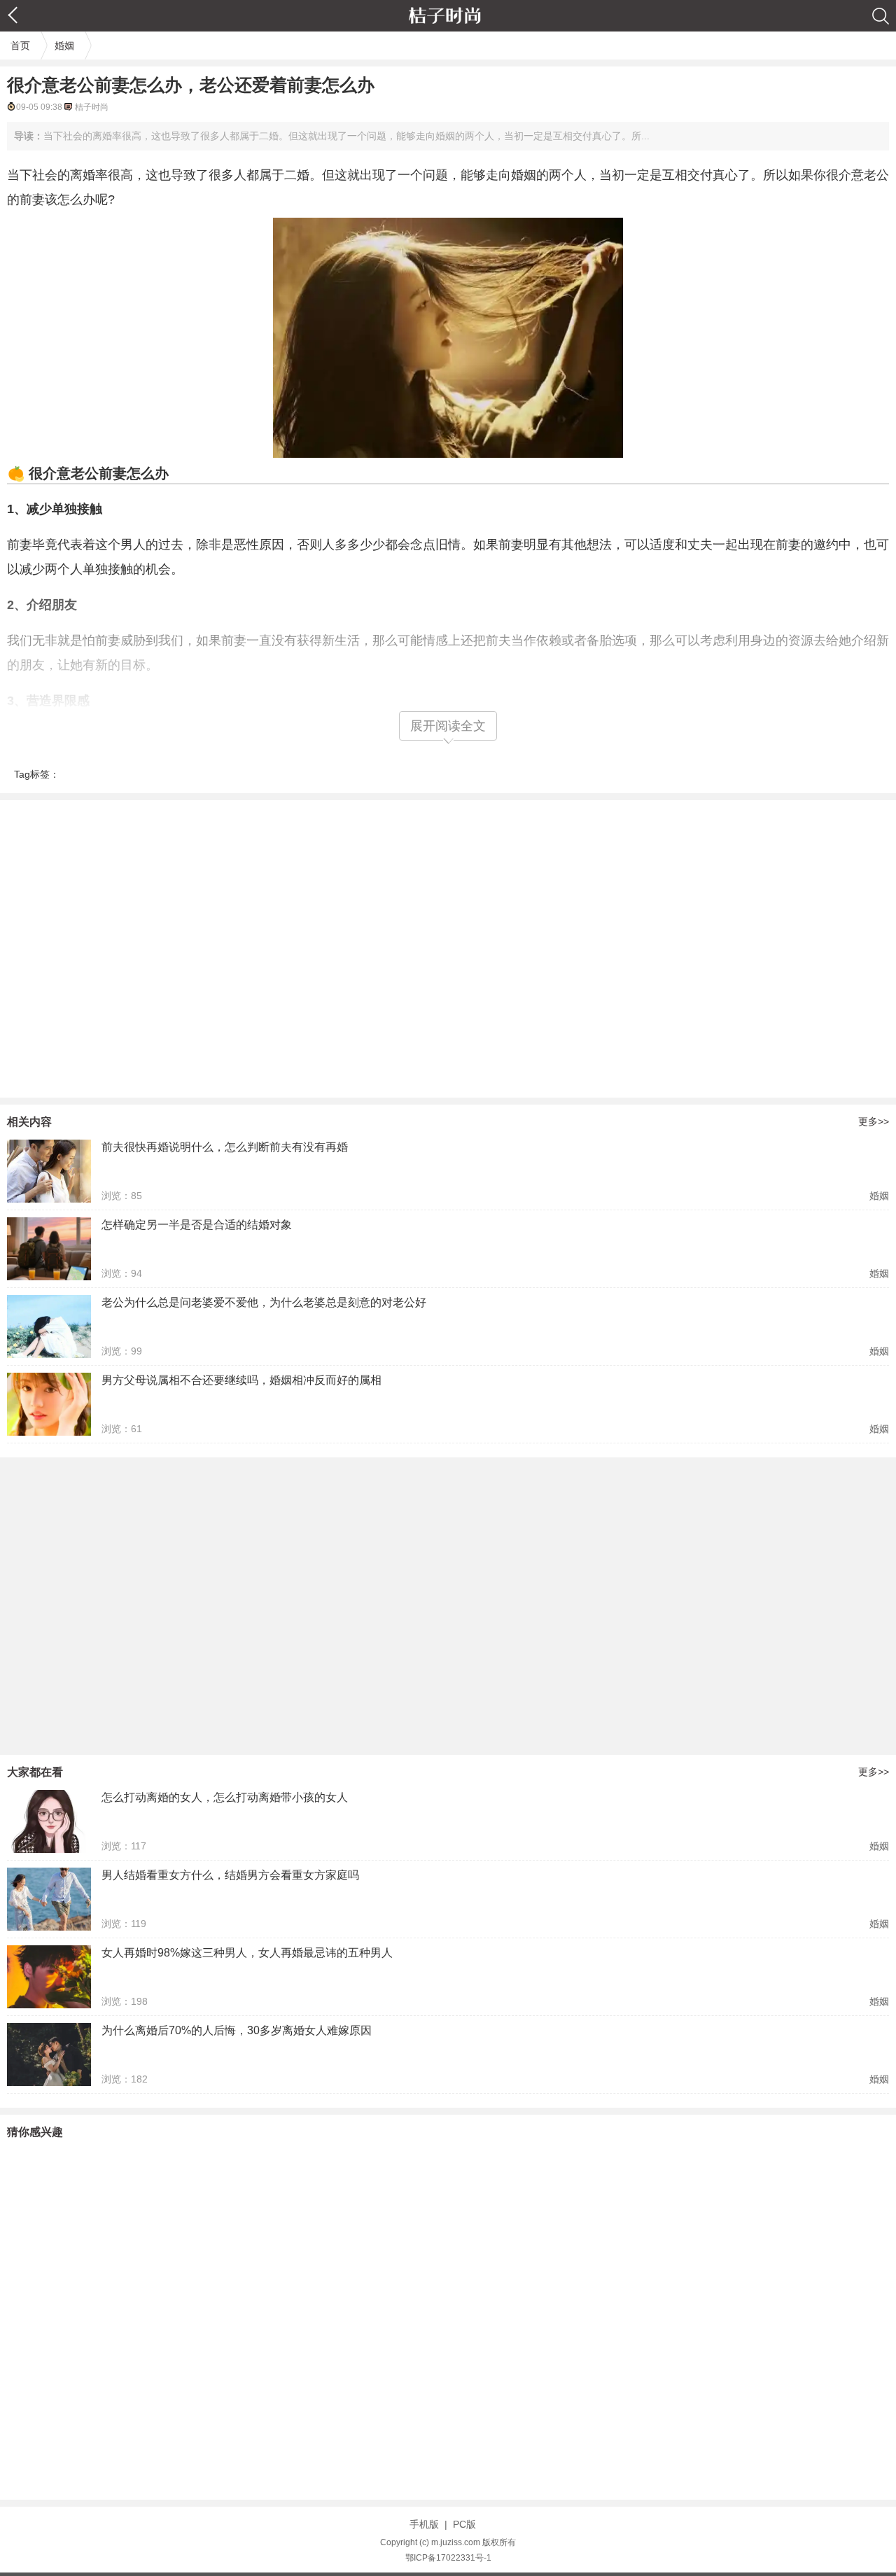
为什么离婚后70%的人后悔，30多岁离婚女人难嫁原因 (237, 2030)
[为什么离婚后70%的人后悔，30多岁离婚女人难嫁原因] (49, 2054)
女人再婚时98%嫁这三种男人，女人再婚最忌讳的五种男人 (247, 1953)
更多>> (874, 1121)
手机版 (424, 2524)
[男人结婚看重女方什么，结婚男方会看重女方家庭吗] (49, 1899)
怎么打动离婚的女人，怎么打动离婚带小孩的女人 (225, 1797)
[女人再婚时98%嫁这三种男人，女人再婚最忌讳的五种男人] (49, 1977)
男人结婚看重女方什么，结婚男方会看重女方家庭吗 (230, 1875)
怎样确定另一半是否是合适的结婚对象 (197, 1225)
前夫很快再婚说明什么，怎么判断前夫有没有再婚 (225, 1147)
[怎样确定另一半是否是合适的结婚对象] (49, 1249)
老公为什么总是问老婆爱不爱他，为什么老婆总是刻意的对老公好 (264, 1302)
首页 (20, 45)
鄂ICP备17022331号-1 (448, 2558)
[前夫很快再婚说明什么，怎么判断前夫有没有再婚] (49, 1171)
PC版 (464, 2524)
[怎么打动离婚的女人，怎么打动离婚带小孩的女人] (49, 1821)
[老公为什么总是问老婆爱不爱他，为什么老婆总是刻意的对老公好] (49, 1326)
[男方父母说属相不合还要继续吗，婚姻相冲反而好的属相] (49, 1404)
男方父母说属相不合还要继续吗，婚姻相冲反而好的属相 (241, 1380)
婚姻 (64, 45)
